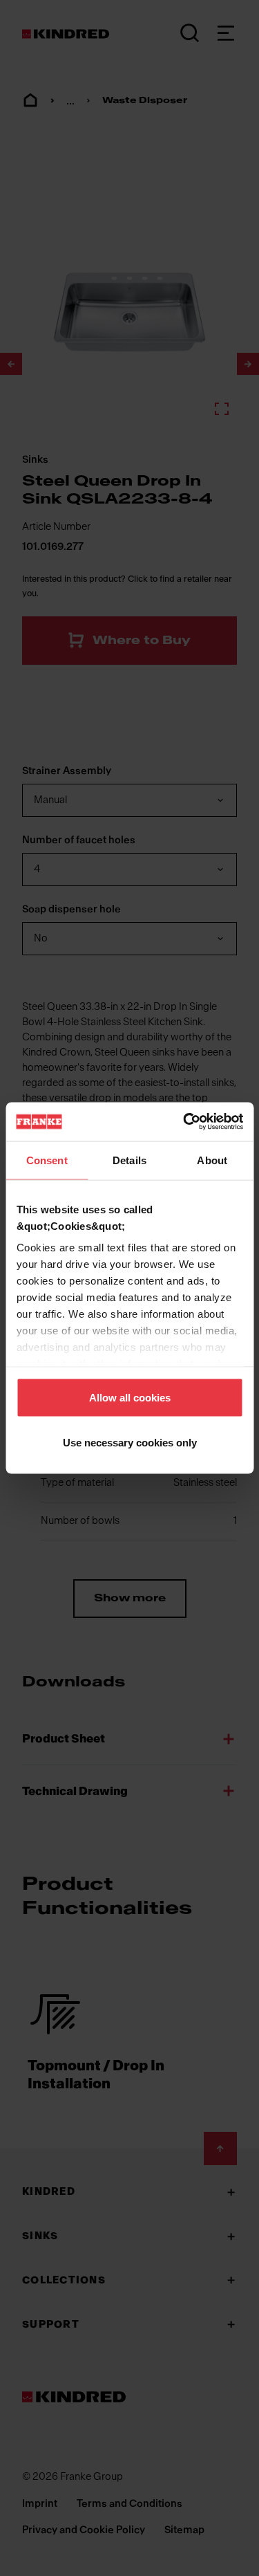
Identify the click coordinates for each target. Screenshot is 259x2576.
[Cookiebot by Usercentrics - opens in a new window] (184, 1122)
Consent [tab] (47, 1160)
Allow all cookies (130, 1397)
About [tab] (212, 1160)
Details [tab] (129, 1160)
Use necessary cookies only (130, 1443)
